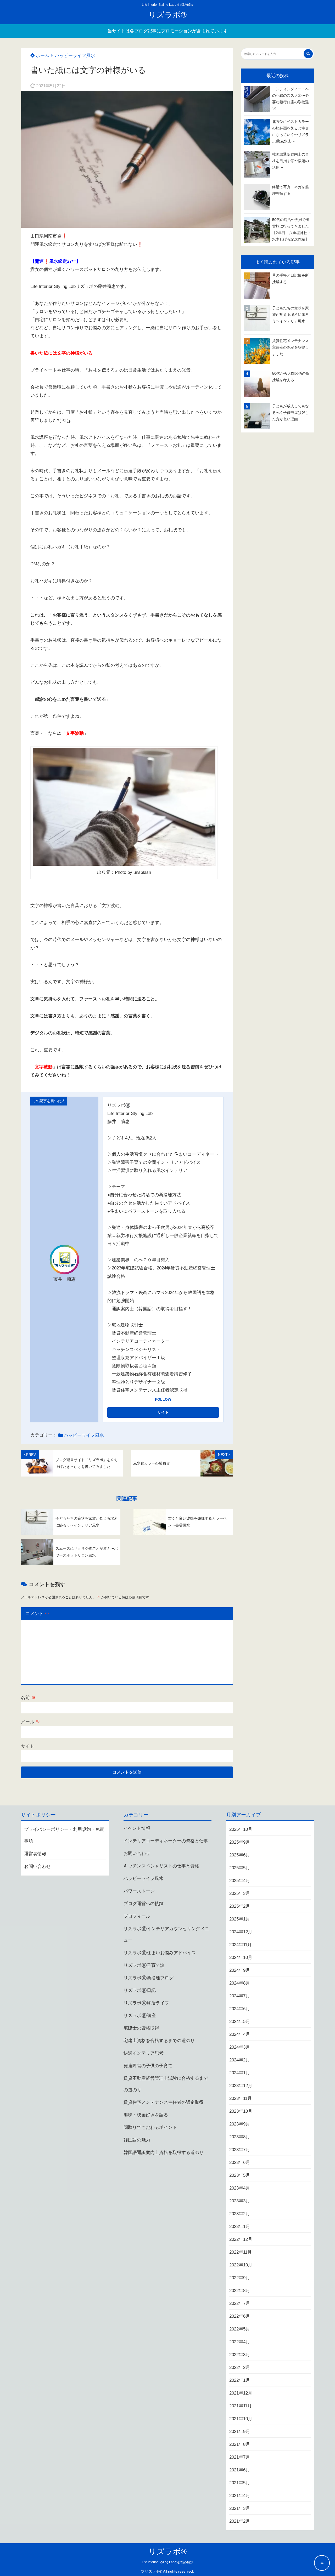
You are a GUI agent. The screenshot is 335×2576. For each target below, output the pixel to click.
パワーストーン (139, 1891)
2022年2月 (240, 2367)
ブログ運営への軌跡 (144, 1904)
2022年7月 (240, 2303)
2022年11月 (241, 2252)
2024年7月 (240, 1996)
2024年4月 (240, 2034)
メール (30, 1722)
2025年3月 (240, 1893)
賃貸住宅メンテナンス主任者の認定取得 (164, 2102)
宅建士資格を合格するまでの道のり (159, 2041)
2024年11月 (241, 1945)
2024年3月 (240, 2047)
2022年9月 (240, 2278)
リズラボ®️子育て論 (144, 1965)
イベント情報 (137, 1828)
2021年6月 (240, 2470)
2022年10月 (241, 2265)
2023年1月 (240, 2227)
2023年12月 (241, 2086)
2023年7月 (240, 2150)
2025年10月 (241, 1829)
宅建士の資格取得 (141, 2028)
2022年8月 (240, 2291)
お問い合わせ (37, 1867)
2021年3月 (240, 2508)
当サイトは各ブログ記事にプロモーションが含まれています (168, 31)
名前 (28, 1698)
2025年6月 (240, 1855)
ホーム (42, 56)
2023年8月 (240, 2137)
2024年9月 (240, 1970)
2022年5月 (240, 2329)
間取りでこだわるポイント (150, 2127)
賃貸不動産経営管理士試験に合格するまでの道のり (166, 2084)
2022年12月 (241, 2239)
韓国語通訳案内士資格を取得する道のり (164, 2153)
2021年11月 (241, 2406)
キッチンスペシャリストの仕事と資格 (161, 1866)
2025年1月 (240, 1919)
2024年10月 (241, 1957)
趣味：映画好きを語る (146, 2115)
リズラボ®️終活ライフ (146, 2003)
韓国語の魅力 (137, 2140)
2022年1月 (240, 2380)
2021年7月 (240, 2457)
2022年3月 (240, 2355)
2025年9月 (240, 1842)
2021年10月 (241, 2419)
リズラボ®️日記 (140, 1990)
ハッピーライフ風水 (75, 56)
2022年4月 (240, 2342)
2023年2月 (240, 2214)
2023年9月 (240, 2124)
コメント (37, 1614)
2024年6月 (240, 2009)
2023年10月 (241, 2111)
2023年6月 (240, 2162)
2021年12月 (241, 2393)
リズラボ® (167, 15)
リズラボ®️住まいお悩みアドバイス (160, 1953)
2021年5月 (240, 2483)
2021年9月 (240, 2432)
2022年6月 (240, 2316)
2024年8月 (240, 1983)
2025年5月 (240, 1868)
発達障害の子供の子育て (148, 2066)
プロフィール (137, 1916)
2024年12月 (241, 1932)
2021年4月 (240, 2496)
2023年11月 (241, 2098)
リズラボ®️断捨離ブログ (149, 1978)
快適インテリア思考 (144, 2053)
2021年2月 (240, 2521)
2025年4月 (240, 1881)
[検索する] (308, 54)
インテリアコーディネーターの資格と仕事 (166, 1841)
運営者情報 (35, 1854)
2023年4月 (240, 2188)
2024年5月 (240, 2022)
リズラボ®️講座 (140, 2016)
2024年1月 (240, 2073)
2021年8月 (240, 2444)
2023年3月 (240, 2201)
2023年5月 (240, 2175)
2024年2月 (240, 2060)
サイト (28, 1746)
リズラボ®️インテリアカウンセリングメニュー (166, 1934)
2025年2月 (240, 1906)
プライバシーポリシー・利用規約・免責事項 (64, 1835)
